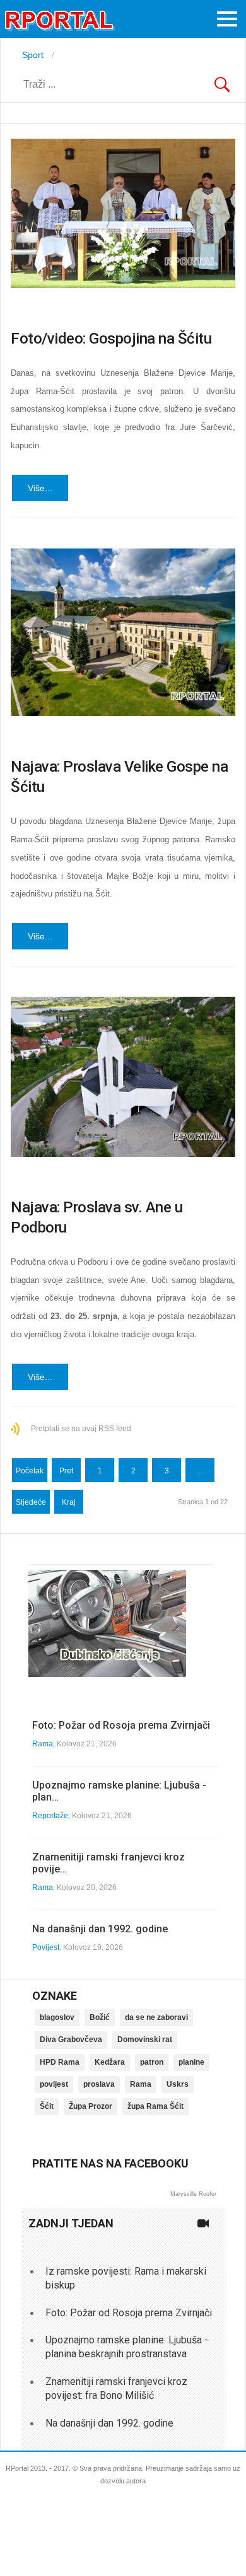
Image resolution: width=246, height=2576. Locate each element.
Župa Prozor (91, 2106)
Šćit (47, 2106)
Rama (43, 1744)
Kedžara (110, 2062)
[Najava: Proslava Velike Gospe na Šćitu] (123, 633)
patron (152, 2062)
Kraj (69, 1502)
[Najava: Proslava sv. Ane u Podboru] (123, 1077)
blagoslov (57, 2017)
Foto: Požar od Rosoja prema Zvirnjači (121, 1725)
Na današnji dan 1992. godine (100, 1929)
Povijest (46, 1947)
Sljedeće (31, 1502)
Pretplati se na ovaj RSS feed (81, 1429)
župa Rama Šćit (155, 2106)
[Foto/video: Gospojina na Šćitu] (123, 213)
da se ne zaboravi (156, 2017)
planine (191, 2062)
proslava (99, 2084)
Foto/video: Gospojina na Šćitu (111, 339)
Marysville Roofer (193, 2194)
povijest (54, 2084)
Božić (100, 2017)
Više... (40, 488)
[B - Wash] (107, 1674)
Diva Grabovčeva (71, 2039)
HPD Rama (60, 2062)
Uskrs (178, 2084)
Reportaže (50, 1816)
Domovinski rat (145, 2039)
